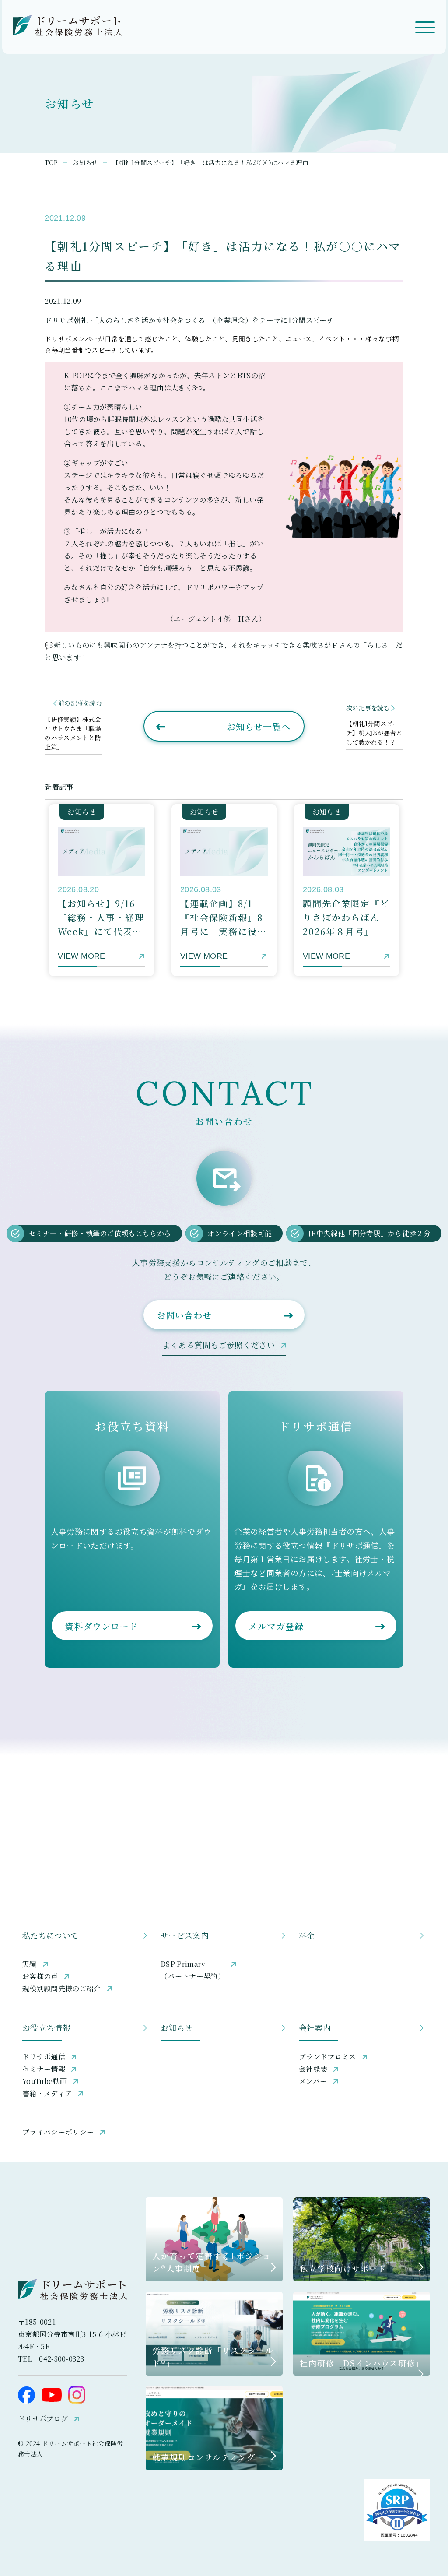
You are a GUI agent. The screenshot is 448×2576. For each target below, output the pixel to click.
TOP (51, 162)
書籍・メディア (47, 2093)
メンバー (313, 2081)
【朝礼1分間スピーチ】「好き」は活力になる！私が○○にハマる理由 (210, 162)
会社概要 (313, 2069)
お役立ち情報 (46, 2028)
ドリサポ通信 (44, 2057)
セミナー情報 (44, 2069)
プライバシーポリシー (58, 2132)
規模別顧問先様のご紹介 (62, 1988)
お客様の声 (40, 1976)
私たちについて (51, 1935)
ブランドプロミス (327, 2057)
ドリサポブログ (43, 2419)
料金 (307, 1935)
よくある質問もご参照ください (219, 1345)
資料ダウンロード (101, 1626)
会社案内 (315, 2028)
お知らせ (85, 162)
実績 (30, 1964)
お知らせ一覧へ (259, 726)
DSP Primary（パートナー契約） (193, 1970)
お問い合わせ (184, 1315)
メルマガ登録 (276, 1626)
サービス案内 (185, 1935)
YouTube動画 (45, 2081)
